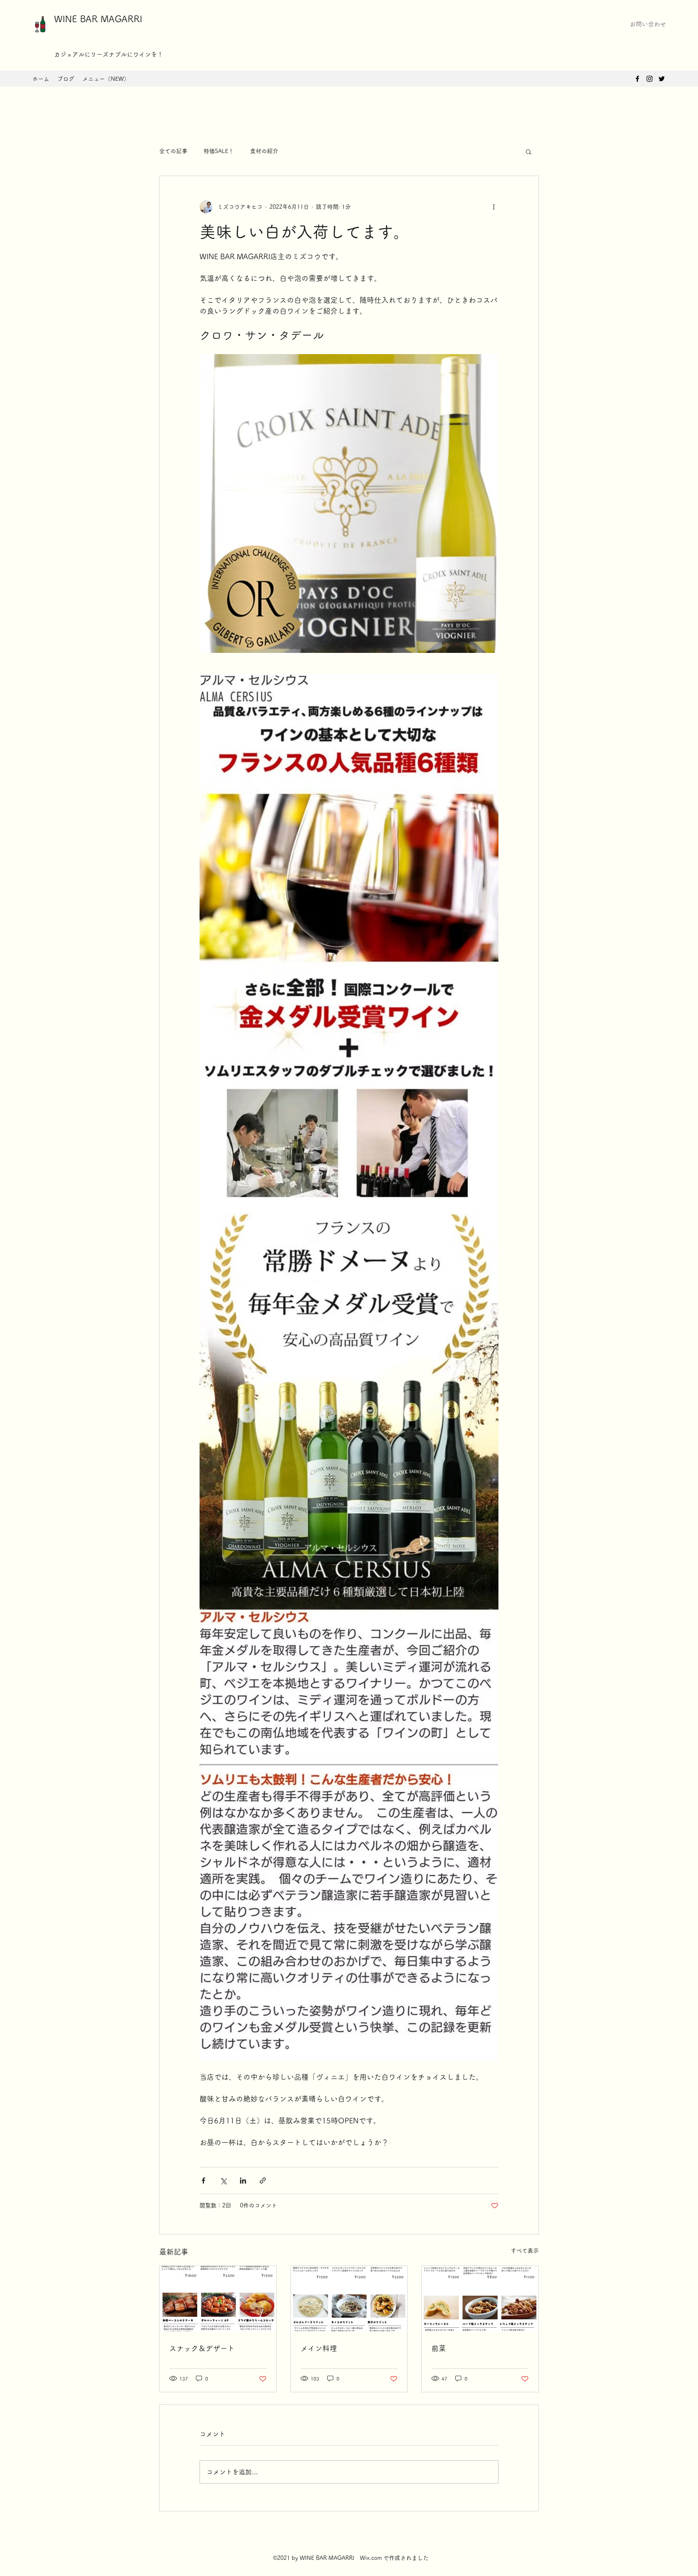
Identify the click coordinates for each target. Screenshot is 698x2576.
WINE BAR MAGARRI (98, 19)
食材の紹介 (264, 151)
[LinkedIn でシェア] (243, 2181)
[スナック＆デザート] (218, 2299)
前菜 (439, 2348)
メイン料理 (319, 2348)
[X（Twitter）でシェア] (223, 2181)
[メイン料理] (349, 2299)
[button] (648, 24)
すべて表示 (525, 2251)
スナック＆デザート (202, 2348)
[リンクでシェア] (263, 2181)
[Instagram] (650, 79)
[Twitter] (662, 79)
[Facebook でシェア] (203, 2181)
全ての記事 (173, 151)
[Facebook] (637, 79)
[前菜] (480, 2299)
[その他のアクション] (494, 207)
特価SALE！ (219, 151)
